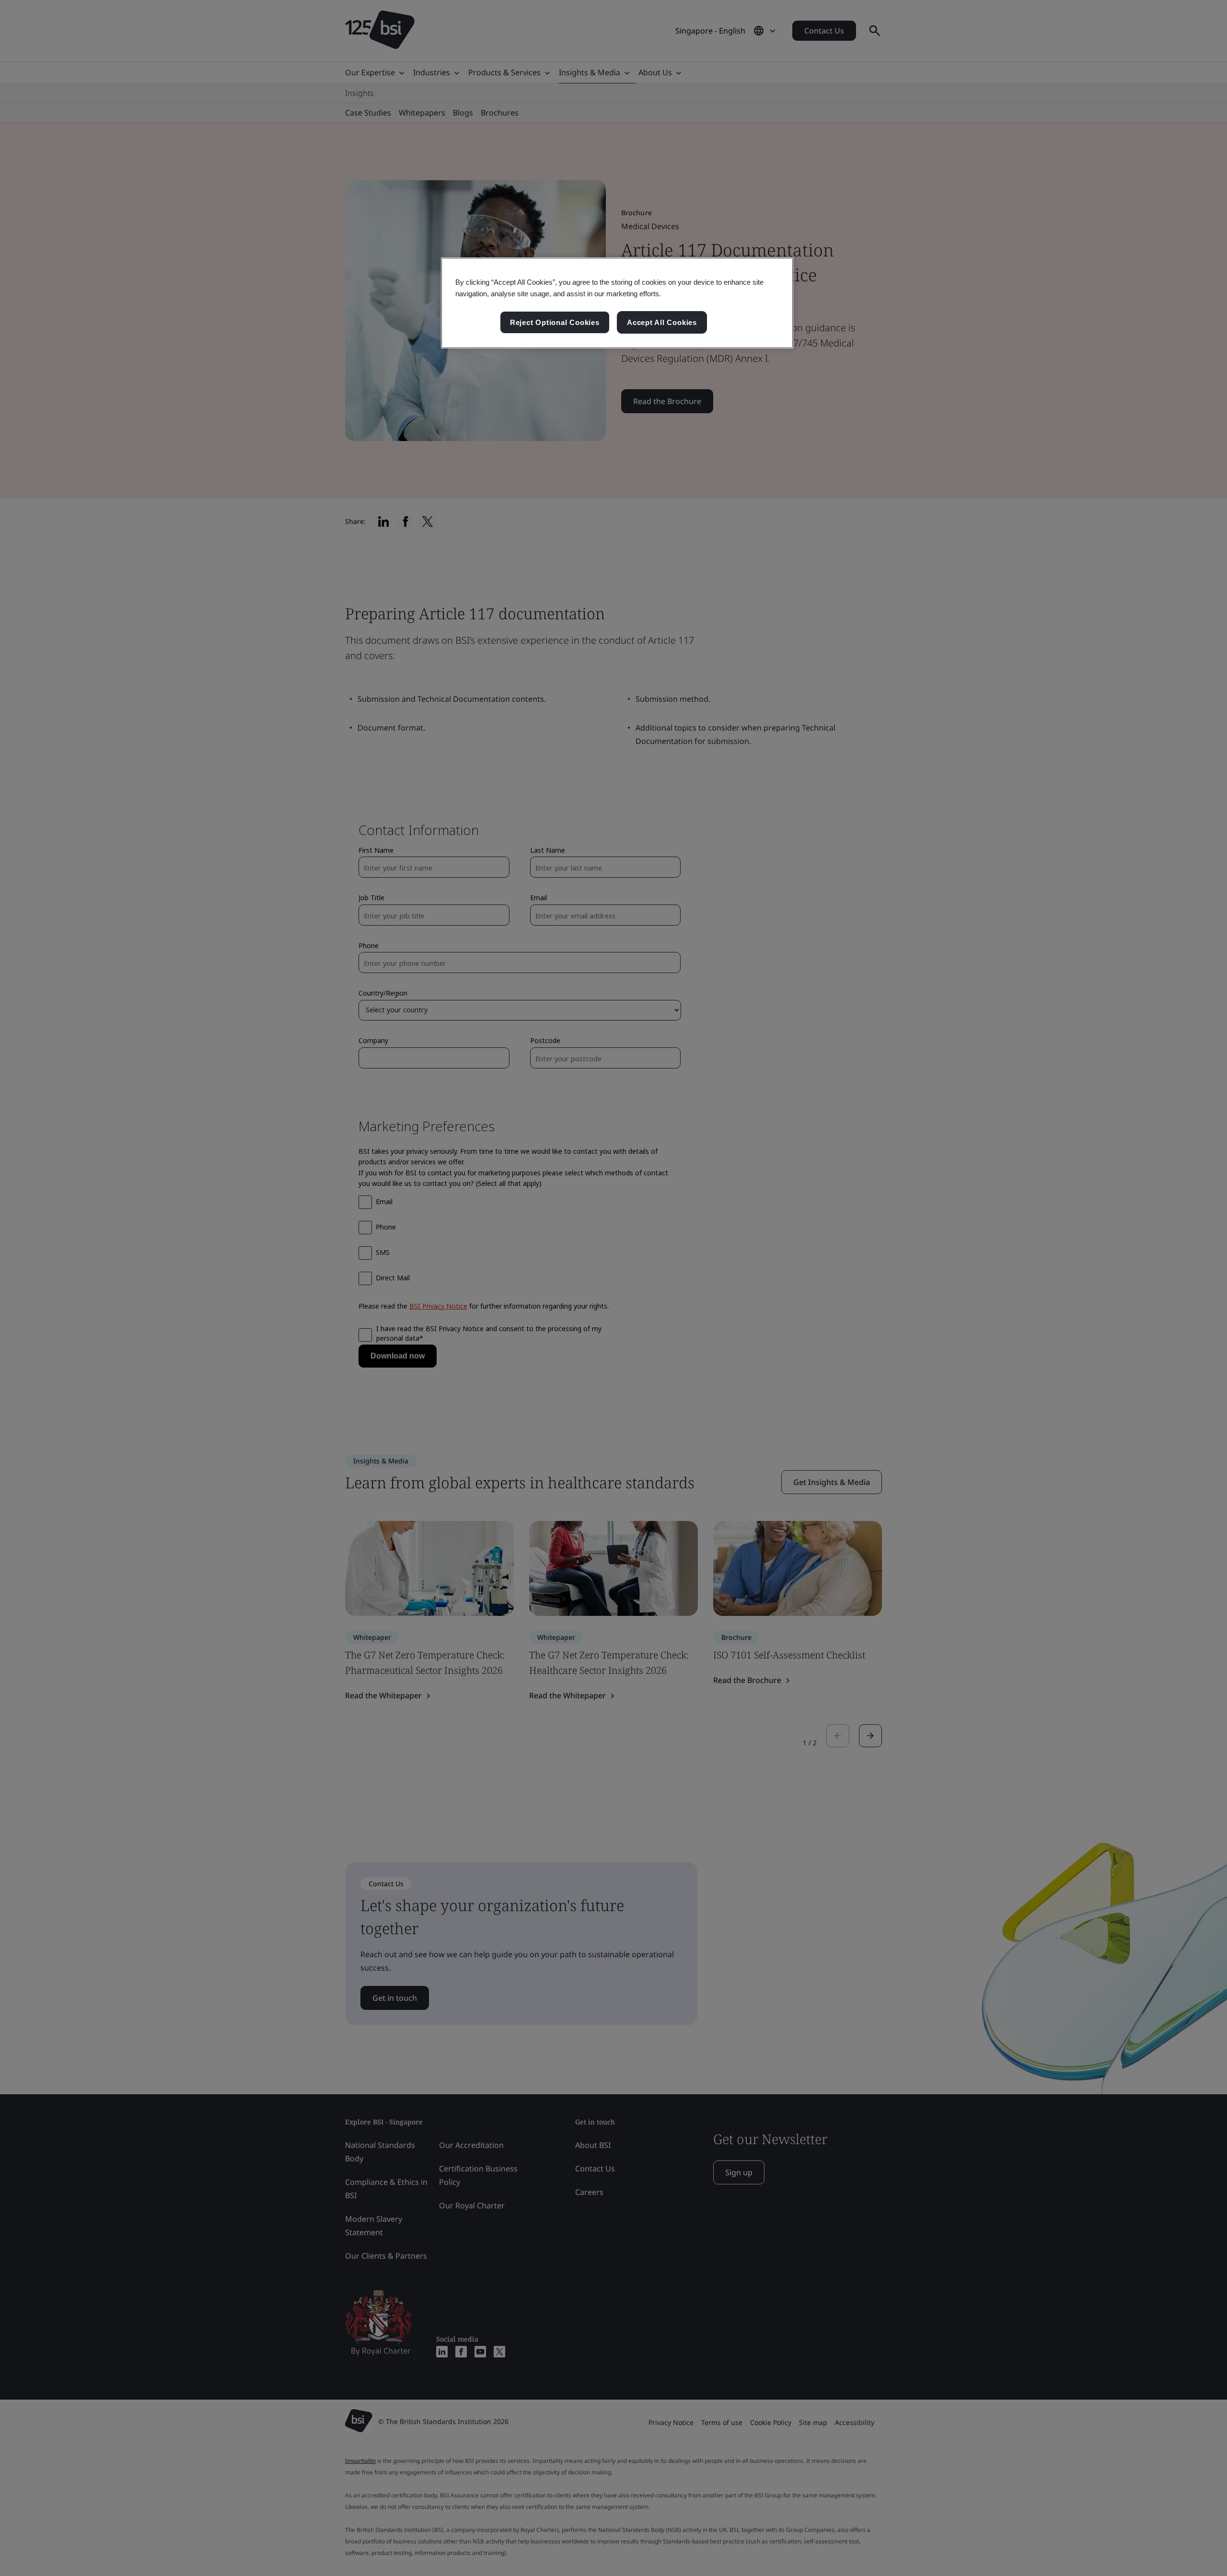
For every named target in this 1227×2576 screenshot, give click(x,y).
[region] (617, 303)
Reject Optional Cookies (555, 322)
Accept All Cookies (662, 322)
